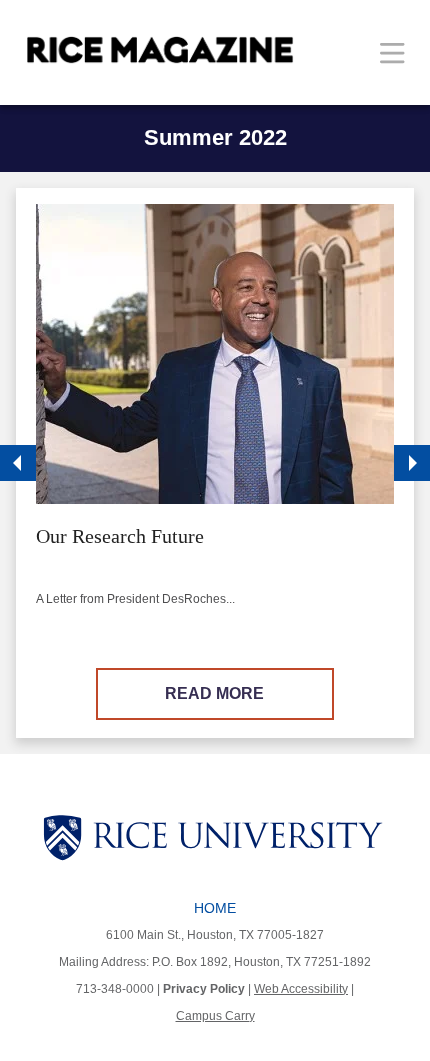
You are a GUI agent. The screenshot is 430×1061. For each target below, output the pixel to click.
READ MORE (214, 693)
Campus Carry (215, 1016)
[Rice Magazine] (160, 50)
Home (215, 908)
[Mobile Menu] (392, 52)
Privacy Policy (204, 989)
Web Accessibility (301, 989)
